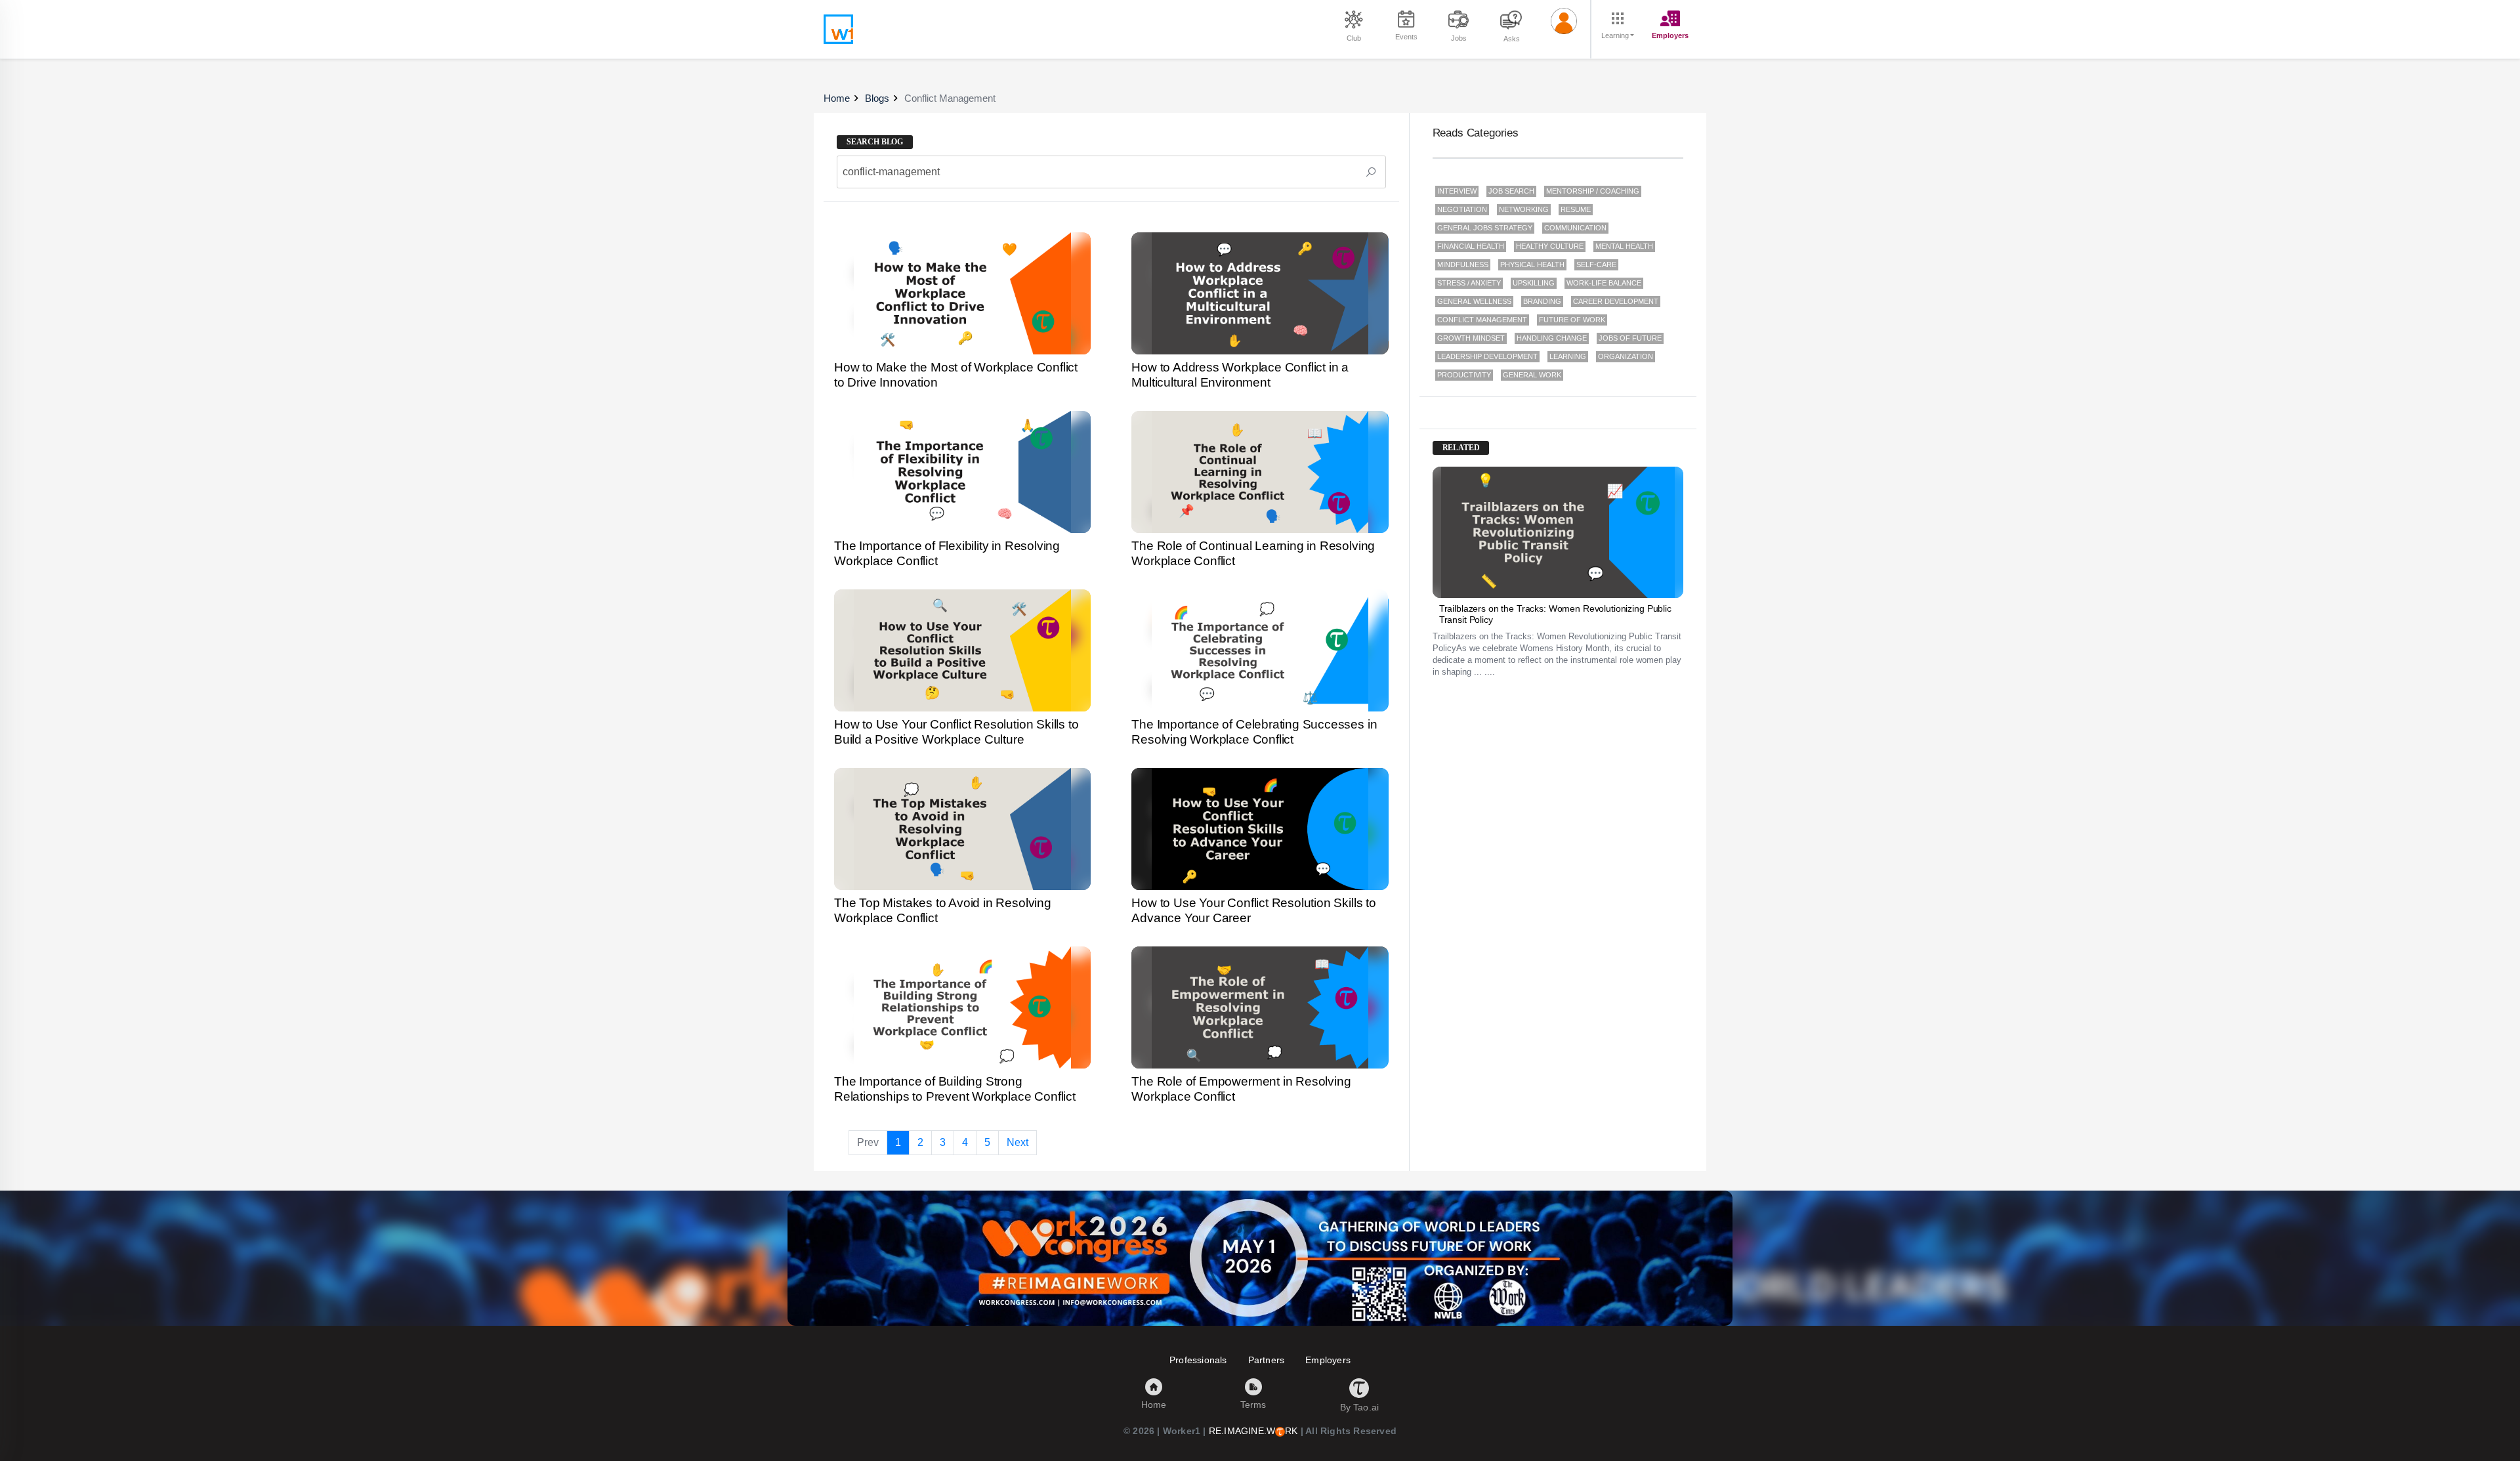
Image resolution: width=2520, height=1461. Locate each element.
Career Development (1616, 301)
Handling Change (1552, 338)
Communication (1575, 228)
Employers (1328, 1360)
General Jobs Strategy (1485, 228)
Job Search (1511, 191)
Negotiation (1462, 209)
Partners (1267, 1360)
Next (1018, 1142)
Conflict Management (1482, 320)
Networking (1524, 209)
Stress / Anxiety (1469, 283)
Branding (1542, 301)
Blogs (877, 98)
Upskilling (1534, 283)
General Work (1532, 375)
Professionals (1198, 1360)
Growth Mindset (1471, 338)
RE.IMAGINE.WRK (1253, 1431)
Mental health (1624, 246)
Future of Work (1572, 320)
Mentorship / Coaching (1593, 191)
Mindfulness (1463, 265)
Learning (1568, 356)
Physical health (1532, 265)
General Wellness (1474, 301)
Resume (1576, 209)
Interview (1457, 191)
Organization (1626, 356)
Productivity (1464, 375)
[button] (1564, 22)
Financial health (1471, 246)
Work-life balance (1604, 283)
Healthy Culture (1550, 246)
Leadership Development (1487, 356)
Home (837, 98)
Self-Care (1596, 265)
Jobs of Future (1630, 338)
